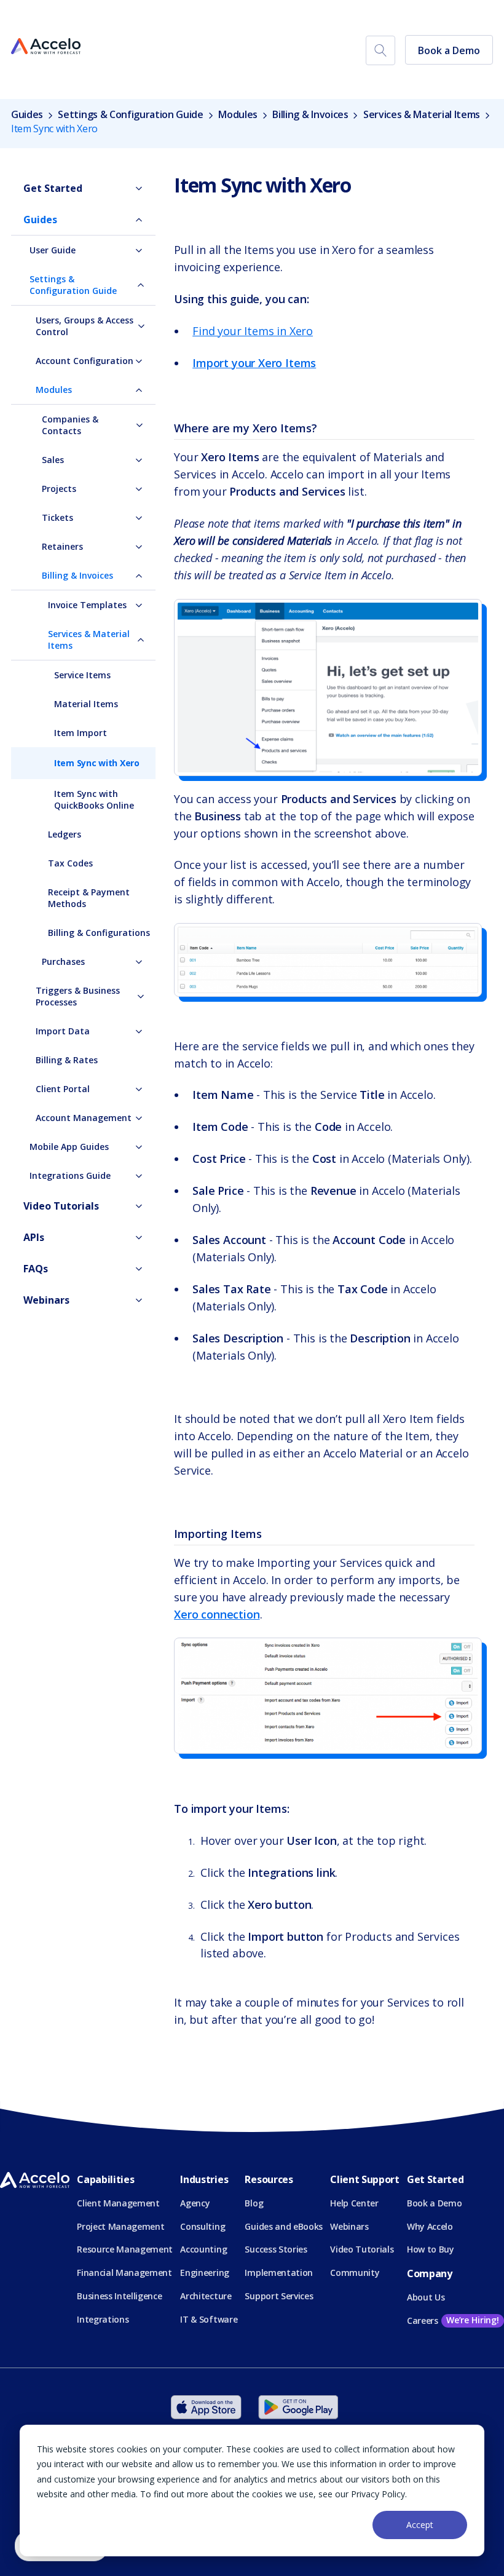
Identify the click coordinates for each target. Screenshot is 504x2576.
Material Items (86, 704)
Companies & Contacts (70, 425)
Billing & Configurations (99, 933)
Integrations (103, 2319)
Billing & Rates (67, 1060)
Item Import (81, 733)
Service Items (82, 675)
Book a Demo (449, 50)
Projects (59, 489)
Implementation (279, 2273)
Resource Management (125, 2249)
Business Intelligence (119, 2296)
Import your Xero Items (254, 363)
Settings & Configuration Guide (130, 114)
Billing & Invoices (310, 114)
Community (355, 2273)
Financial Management (124, 2273)
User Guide (53, 250)
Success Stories (276, 2249)
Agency (195, 2203)
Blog (254, 2203)
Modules (238, 114)
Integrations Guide (70, 1175)
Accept (420, 2525)
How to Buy (431, 2249)
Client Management (118, 2203)
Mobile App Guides (69, 1147)
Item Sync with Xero (97, 763)
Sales (53, 460)
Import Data (63, 1031)
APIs (34, 1237)
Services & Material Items (422, 114)
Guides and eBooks (284, 2226)
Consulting (203, 2226)
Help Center (354, 2203)
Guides (28, 114)
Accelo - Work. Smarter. (46, 47)
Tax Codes (70, 863)
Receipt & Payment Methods (89, 898)
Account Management (84, 1118)
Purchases (63, 961)
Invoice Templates (87, 605)
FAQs (36, 1269)
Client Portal (63, 1089)
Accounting (203, 2249)
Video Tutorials (61, 1206)
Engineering (204, 2273)
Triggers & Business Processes (78, 996)
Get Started (53, 188)
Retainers (62, 546)
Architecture (206, 2296)
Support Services (279, 2296)
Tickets (57, 517)
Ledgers (65, 834)
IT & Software (209, 2319)
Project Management (120, 2226)
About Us (426, 2297)
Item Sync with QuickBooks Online (94, 799)
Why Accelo (430, 2226)
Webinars (46, 1300)
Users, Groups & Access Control (85, 326)
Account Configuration (85, 361)
